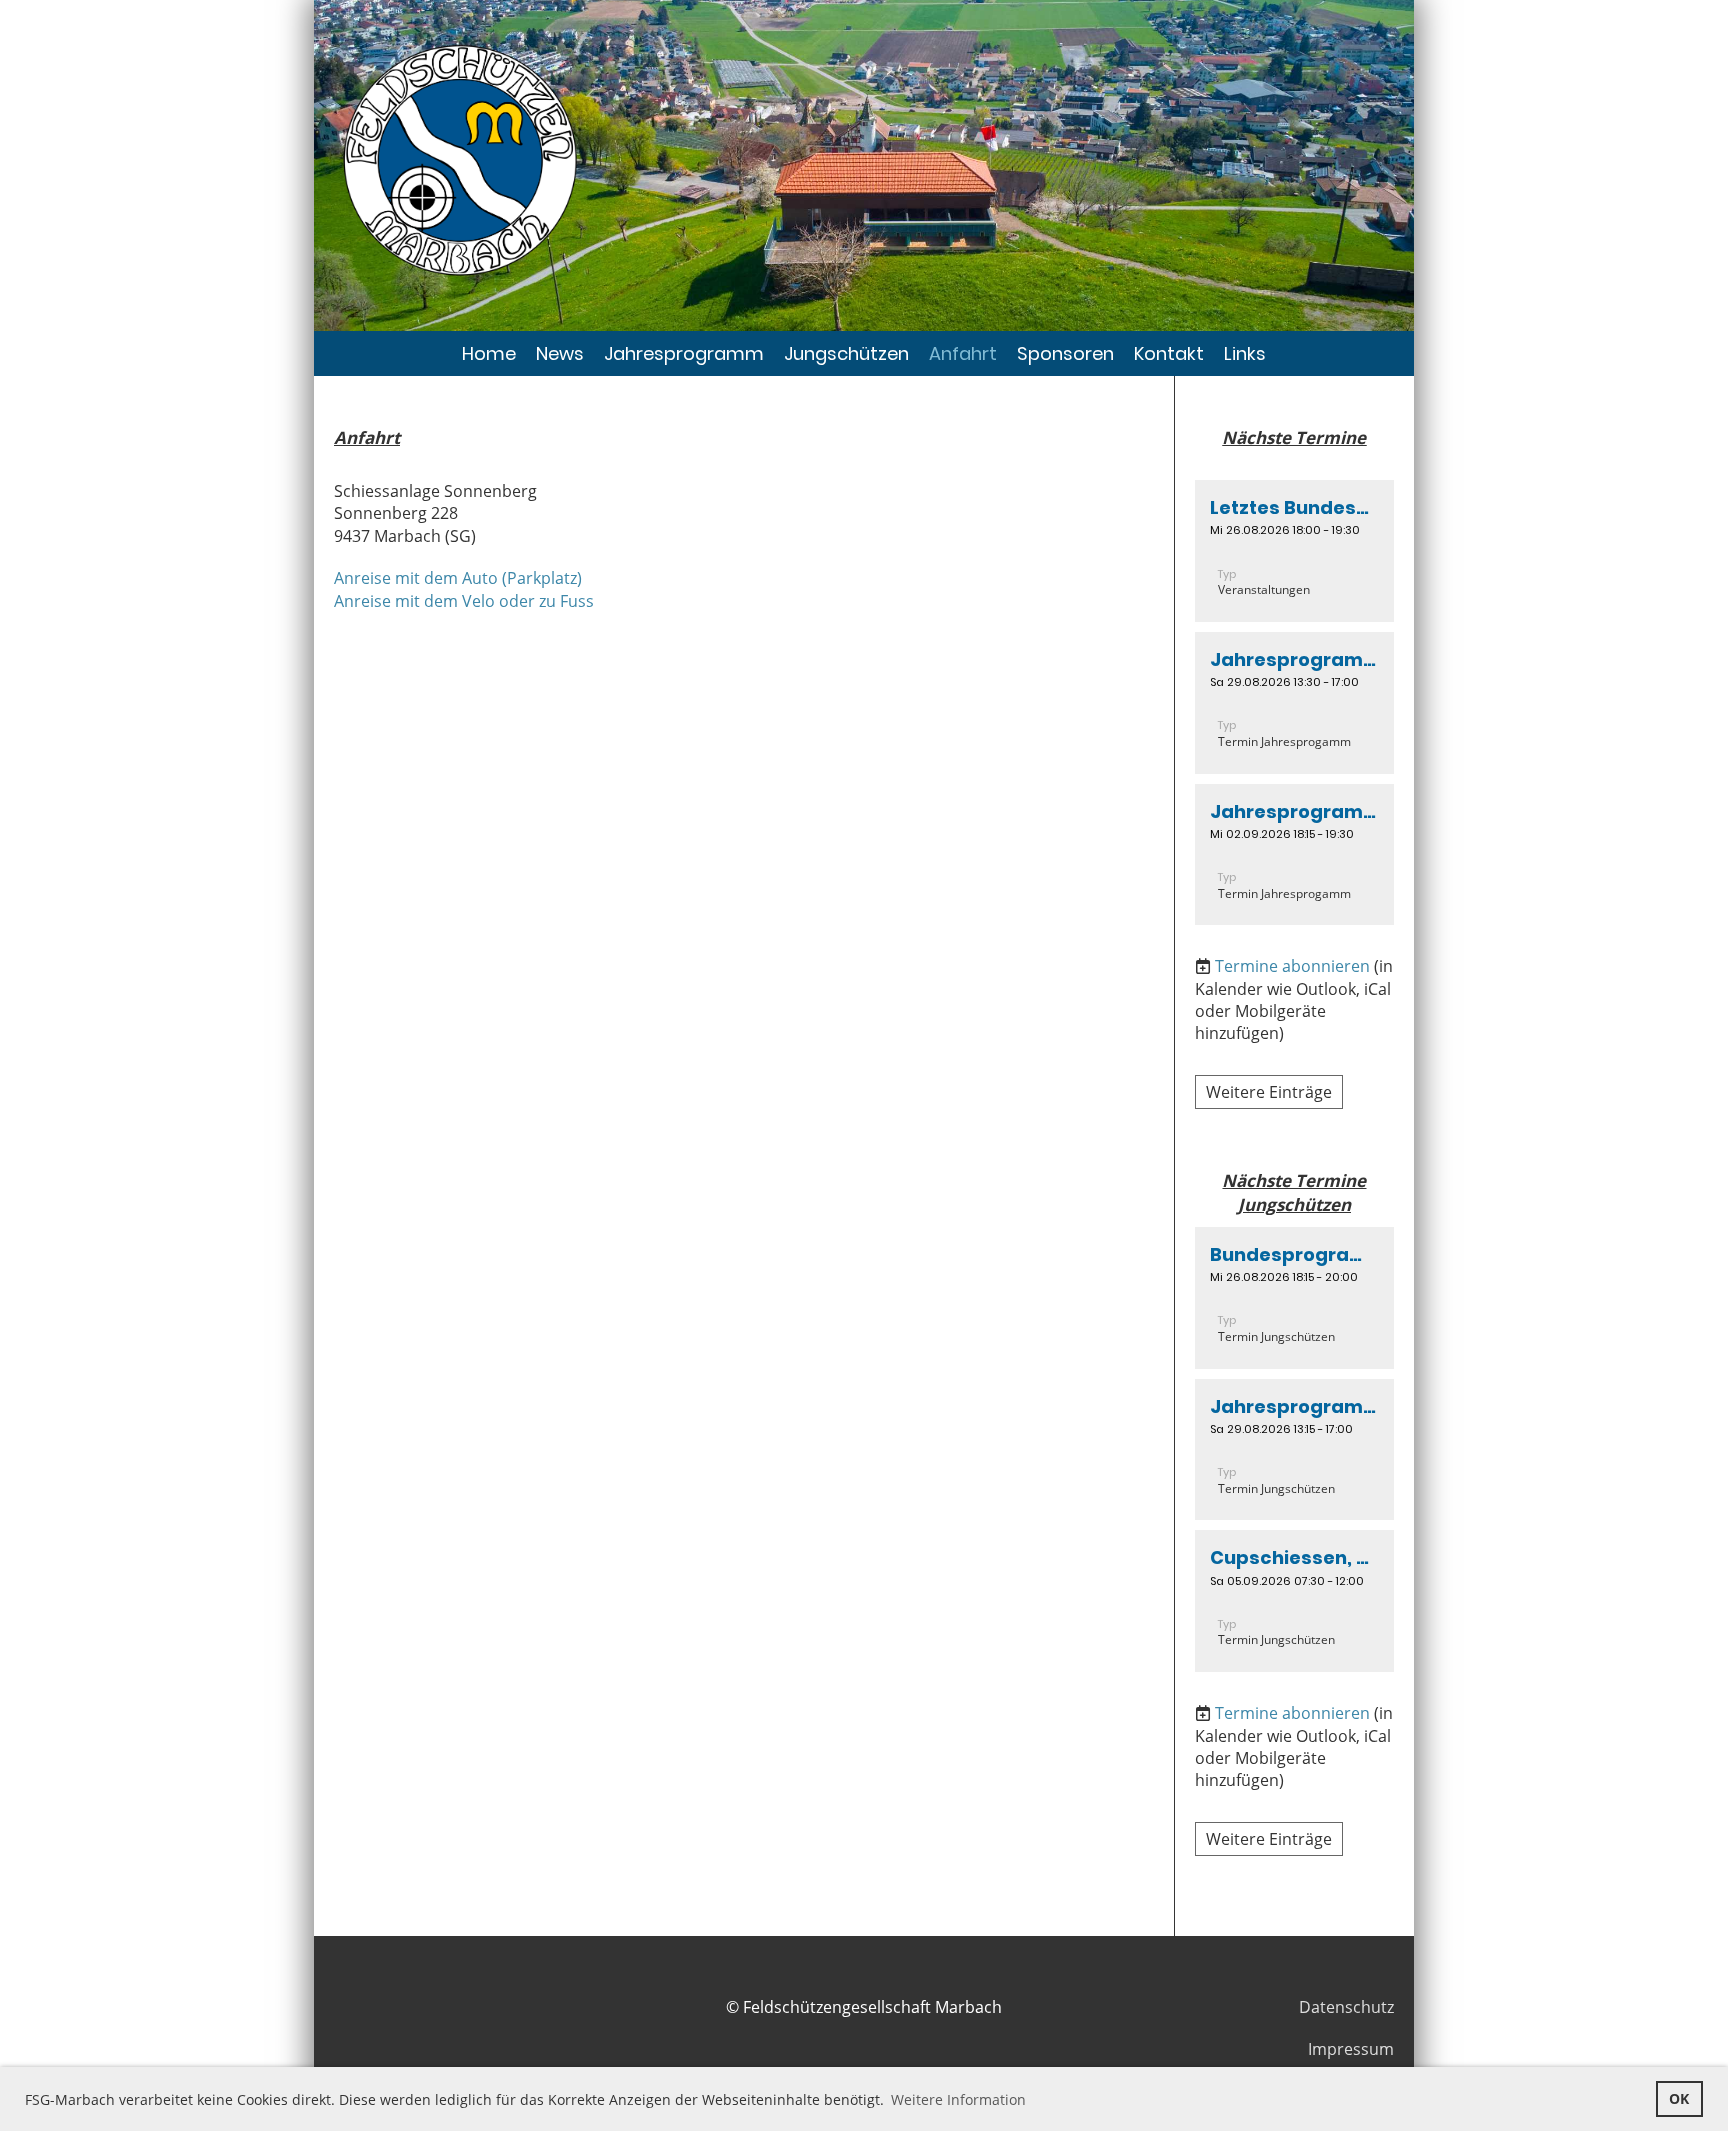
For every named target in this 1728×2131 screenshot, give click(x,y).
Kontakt (1169, 353)
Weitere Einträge (1269, 1092)
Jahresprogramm (684, 353)
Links (1245, 353)
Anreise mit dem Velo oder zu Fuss (464, 601)
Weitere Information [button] (958, 2099)
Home (489, 353)
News (560, 353)
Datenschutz (1346, 2007)
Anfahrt (963, 353)
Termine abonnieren (1292, 966)
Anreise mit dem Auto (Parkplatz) (458, 578)
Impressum (1351, 2049)
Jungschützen (846, 353)
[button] (1294, 551)
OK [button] (1679, 2098)
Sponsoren (1065, 353)
